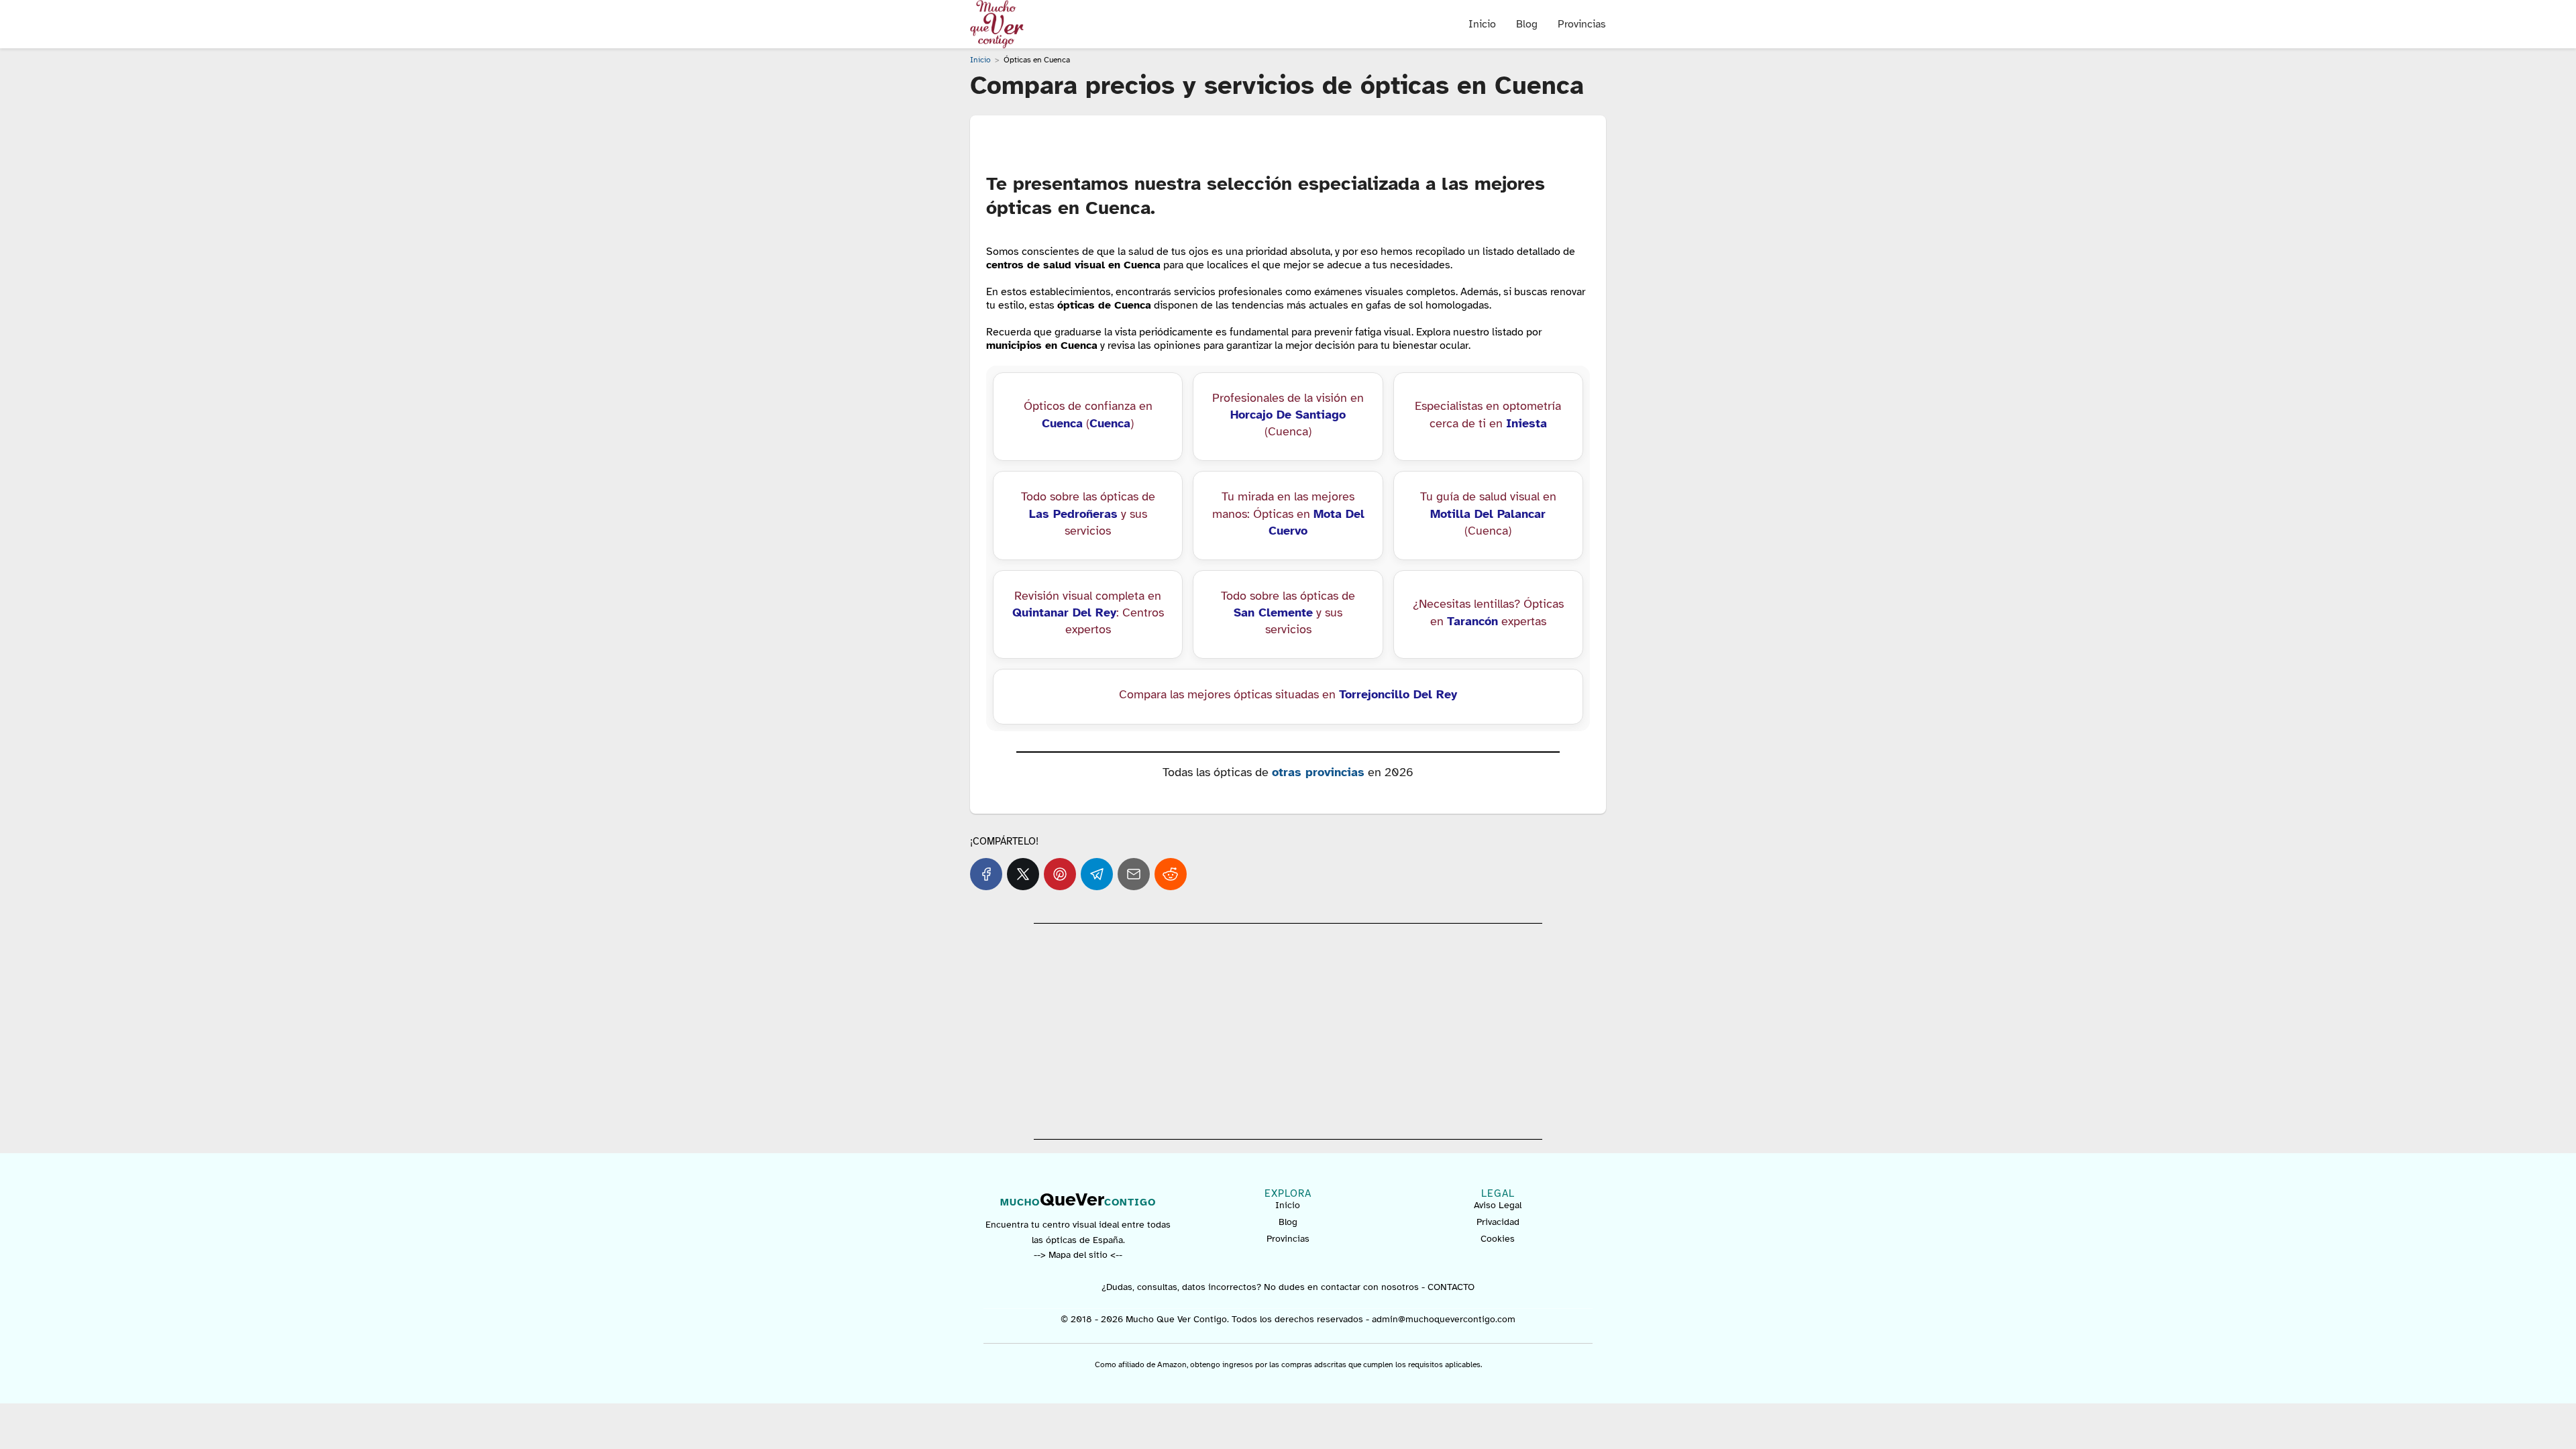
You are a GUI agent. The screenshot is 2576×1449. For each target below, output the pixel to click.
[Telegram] (1097, 874)
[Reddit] (1171, 874)
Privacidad (1498, 1222)
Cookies (1498, 1239)
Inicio (1482, 24)
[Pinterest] (1060, 874)
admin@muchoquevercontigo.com (1444, 1319)
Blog (1527, 24)
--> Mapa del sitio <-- (1078, 1255)
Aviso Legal (1498, 1205)
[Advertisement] (1288, 1031)
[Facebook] (986, 874)
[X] (1023, 874)
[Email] (1134, 874)
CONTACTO (1451, 1287)
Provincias (1582, 24)
